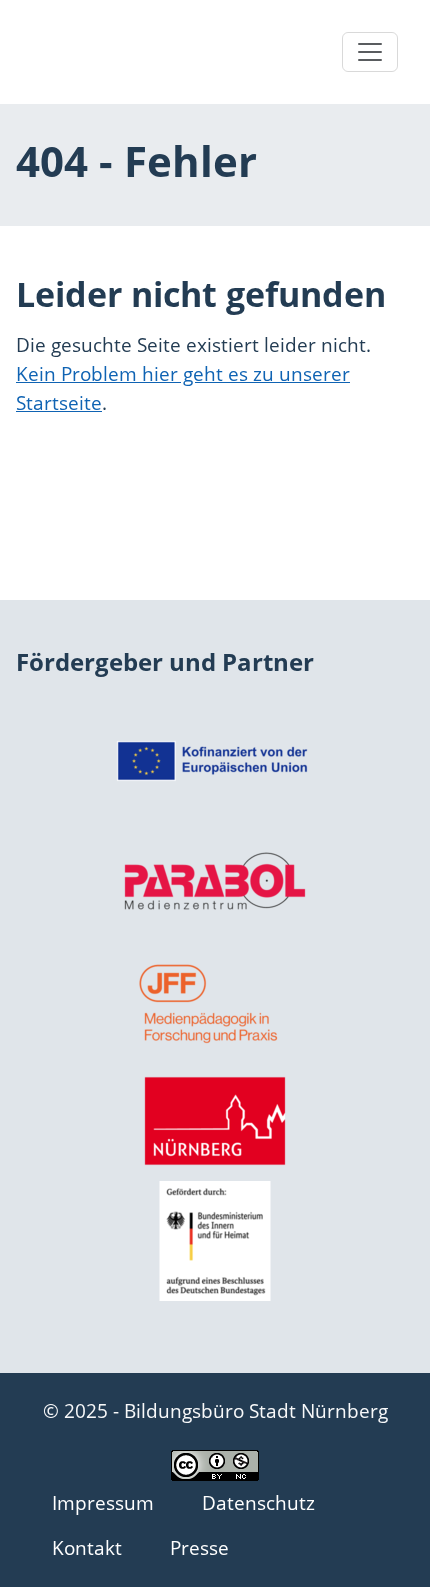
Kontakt (87, 1547)
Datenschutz (258, 1502)
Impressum (103, 1502)
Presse (199, 1547)
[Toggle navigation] (370, 52)
